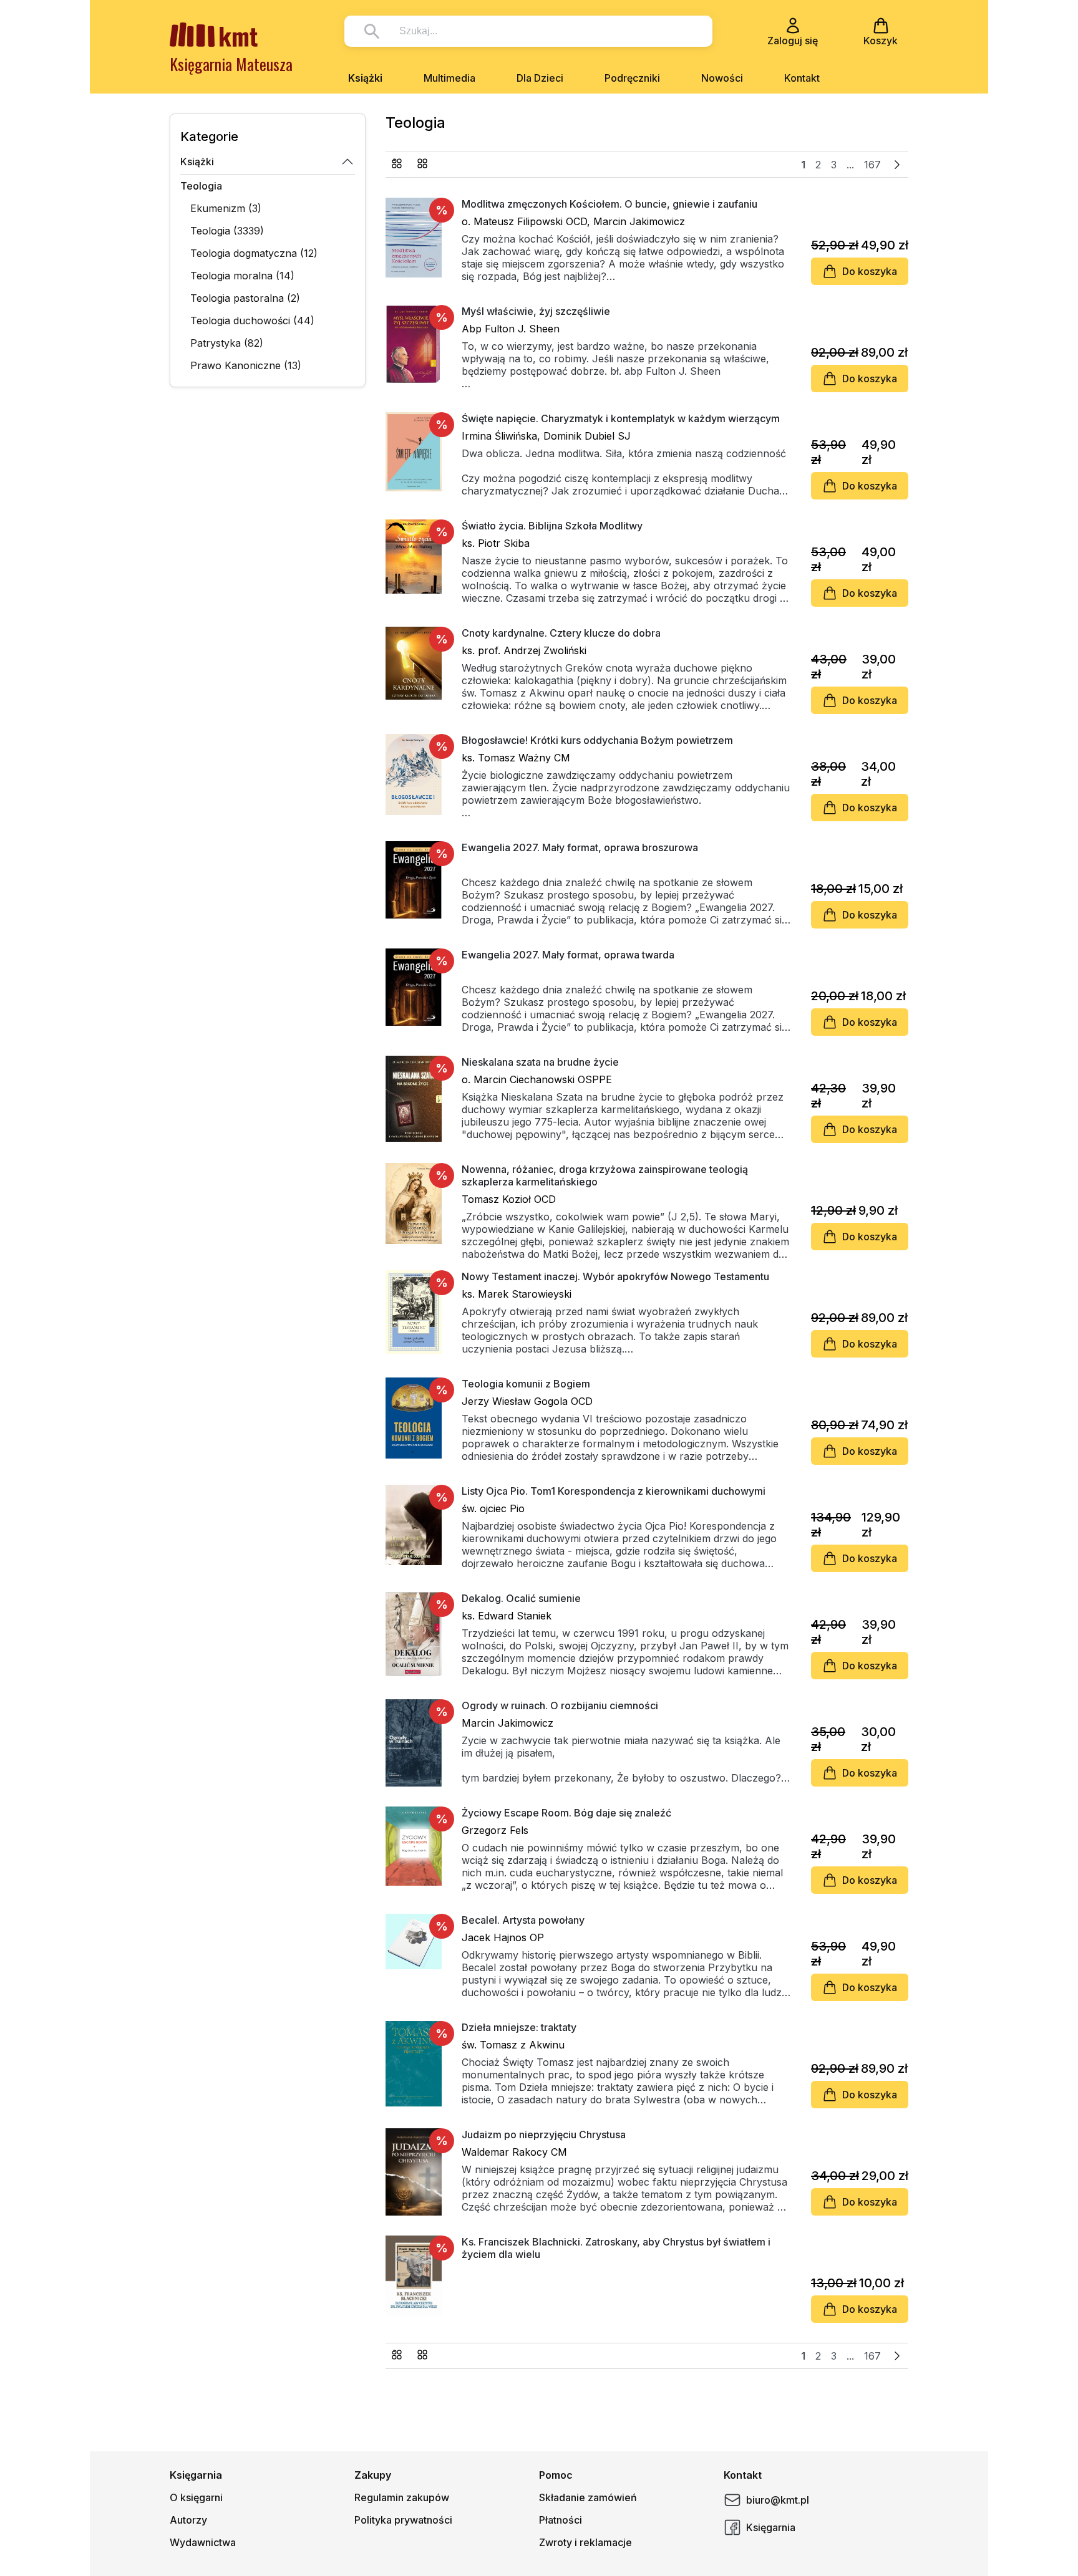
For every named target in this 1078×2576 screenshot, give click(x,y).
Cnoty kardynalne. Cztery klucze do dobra (561, 633)
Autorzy (188, 2520)
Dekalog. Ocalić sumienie (521, 1598)
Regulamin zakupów (402, 2497)
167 (872, 165)
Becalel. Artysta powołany (523, 1920)
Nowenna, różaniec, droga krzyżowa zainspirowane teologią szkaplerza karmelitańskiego (605, 1175)
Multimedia (449, 78)
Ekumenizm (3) (226, 208)
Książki (365, 78)
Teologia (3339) (227, 231)
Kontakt (802, 78)
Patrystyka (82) (227, 343)
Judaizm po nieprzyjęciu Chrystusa (544, 2135)
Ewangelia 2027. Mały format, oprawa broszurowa (580, 847)
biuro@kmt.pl (778, 2500)
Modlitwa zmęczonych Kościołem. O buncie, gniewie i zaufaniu (609, 204)
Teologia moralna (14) (242, 276)
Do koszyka (870, 271)
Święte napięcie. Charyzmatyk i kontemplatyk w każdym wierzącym (621, 418)
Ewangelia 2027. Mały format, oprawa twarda (568, 955)
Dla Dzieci (540, 78)
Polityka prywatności (403, 2520)
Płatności (561, 2520)
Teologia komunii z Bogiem (526, 1384)
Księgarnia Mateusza (231, 64)
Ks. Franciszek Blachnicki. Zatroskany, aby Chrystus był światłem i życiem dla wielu (616, 2248)
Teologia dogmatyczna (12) (254, 253)
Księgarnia (771, 2527)
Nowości (722, 78)
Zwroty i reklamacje (585, 2542)
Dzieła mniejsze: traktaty (519, 2027)
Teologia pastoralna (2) (245, 298)
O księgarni (196, 2497)
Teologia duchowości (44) (252, 321)
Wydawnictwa (203, 2542)
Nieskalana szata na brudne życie (540, 1062)
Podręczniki (632, 78)
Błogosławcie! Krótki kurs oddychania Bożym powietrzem (597, 740)
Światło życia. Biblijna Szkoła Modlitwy (552, 526)
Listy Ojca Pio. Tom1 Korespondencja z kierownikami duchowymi (614, 1491)
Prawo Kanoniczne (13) (246, 365)
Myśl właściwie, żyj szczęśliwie (536, 311)
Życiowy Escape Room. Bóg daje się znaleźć (566, 1813)
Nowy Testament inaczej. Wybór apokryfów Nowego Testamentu (615, 1276)
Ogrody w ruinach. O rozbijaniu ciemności (560, 1705)
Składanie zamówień (588, 2497)
